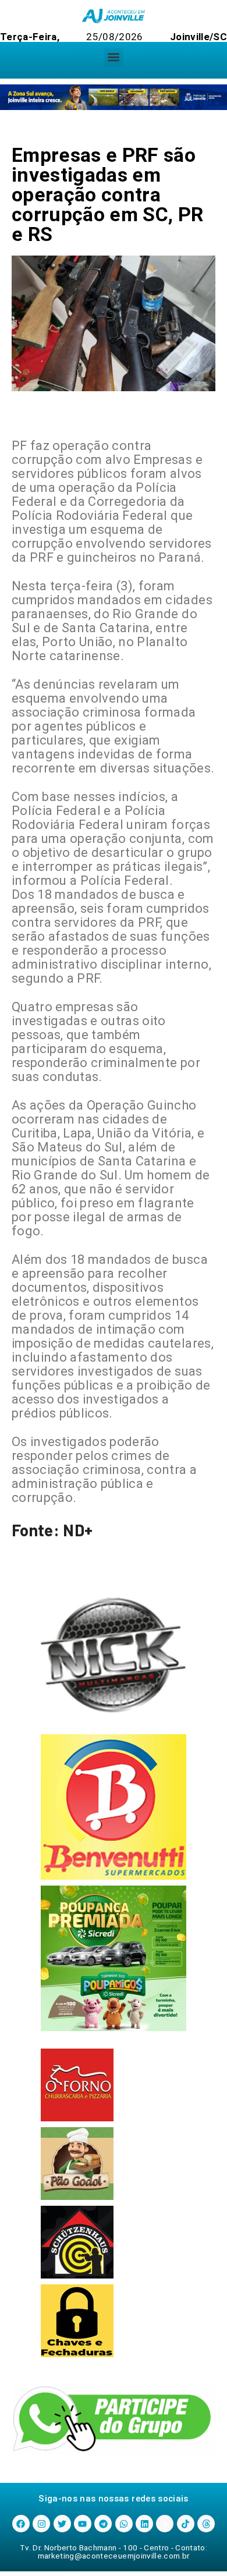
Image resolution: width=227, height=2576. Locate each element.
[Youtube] (83, 2524)
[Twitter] (62, 2524)
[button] (114, 57)
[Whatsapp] (124, 2524)
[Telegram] (103, 2524)
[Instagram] (41, 2524)
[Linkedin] (144, 2524)
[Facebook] (21, 2524)
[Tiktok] (186, 2524)
